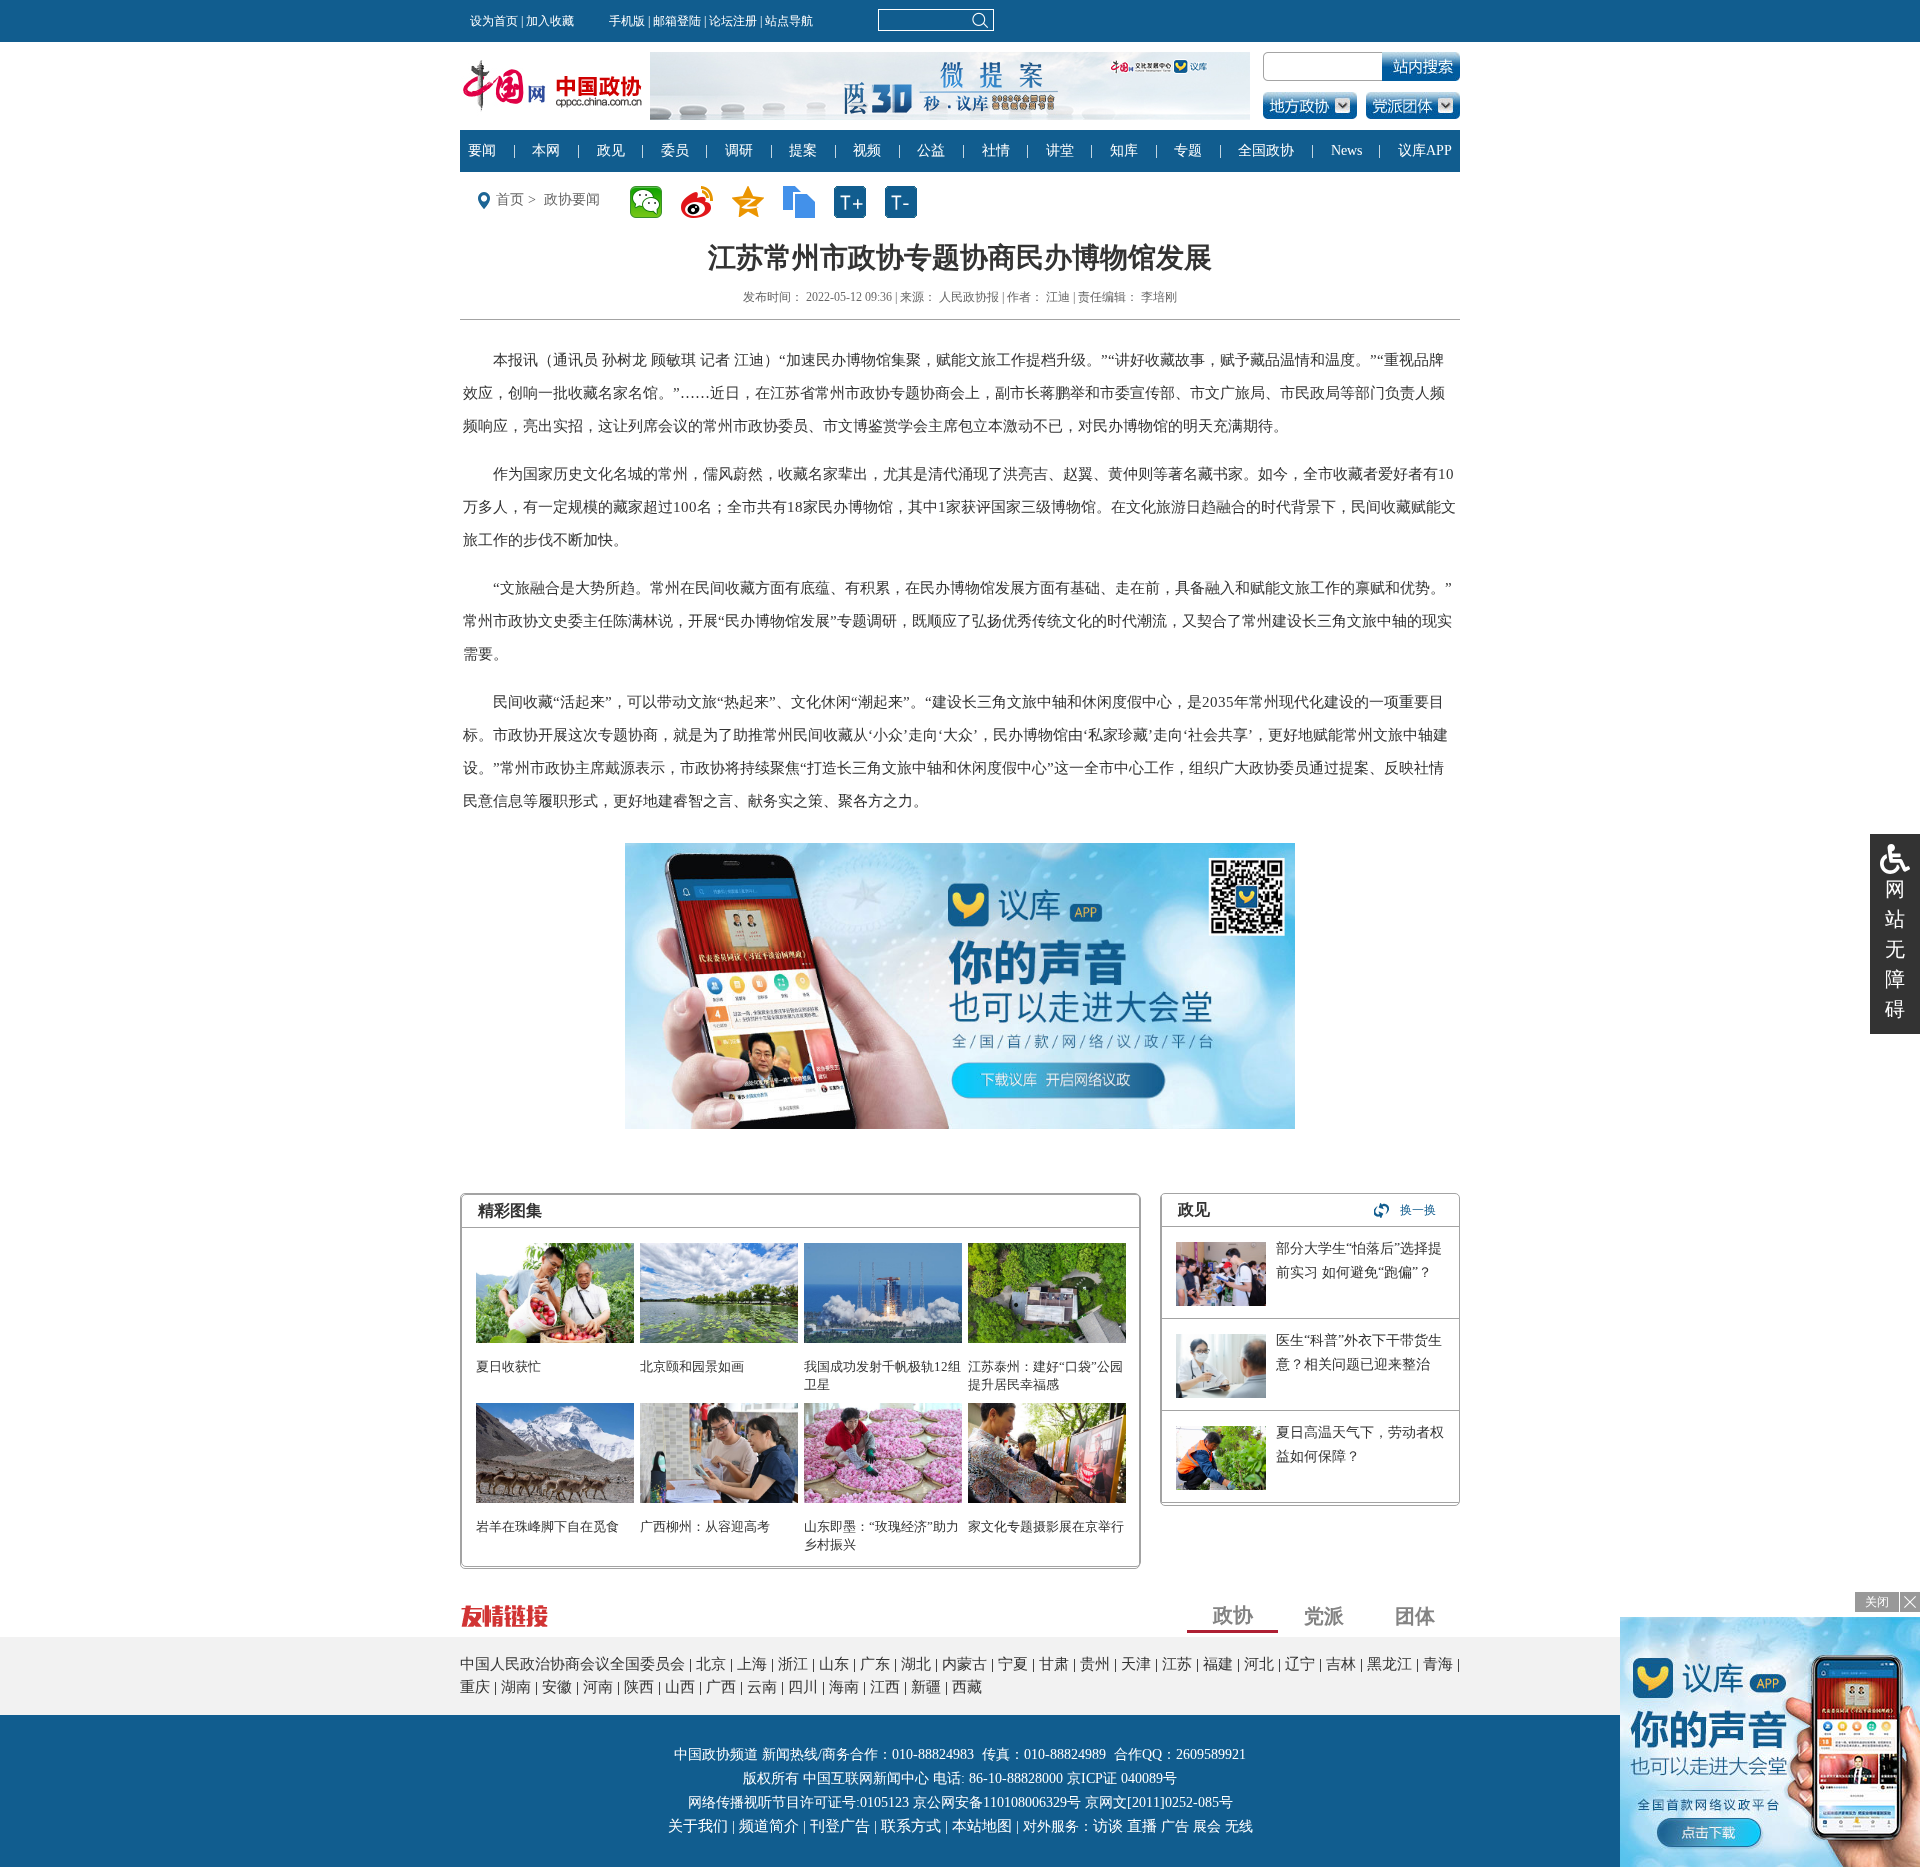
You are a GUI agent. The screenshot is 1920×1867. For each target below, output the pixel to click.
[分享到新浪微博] (703, 202)
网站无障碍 (1895, 949)
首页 (510, 199)
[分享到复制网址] (805, 202)
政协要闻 (572, 199)
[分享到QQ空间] (754, 202)
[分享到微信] (652, 202)
